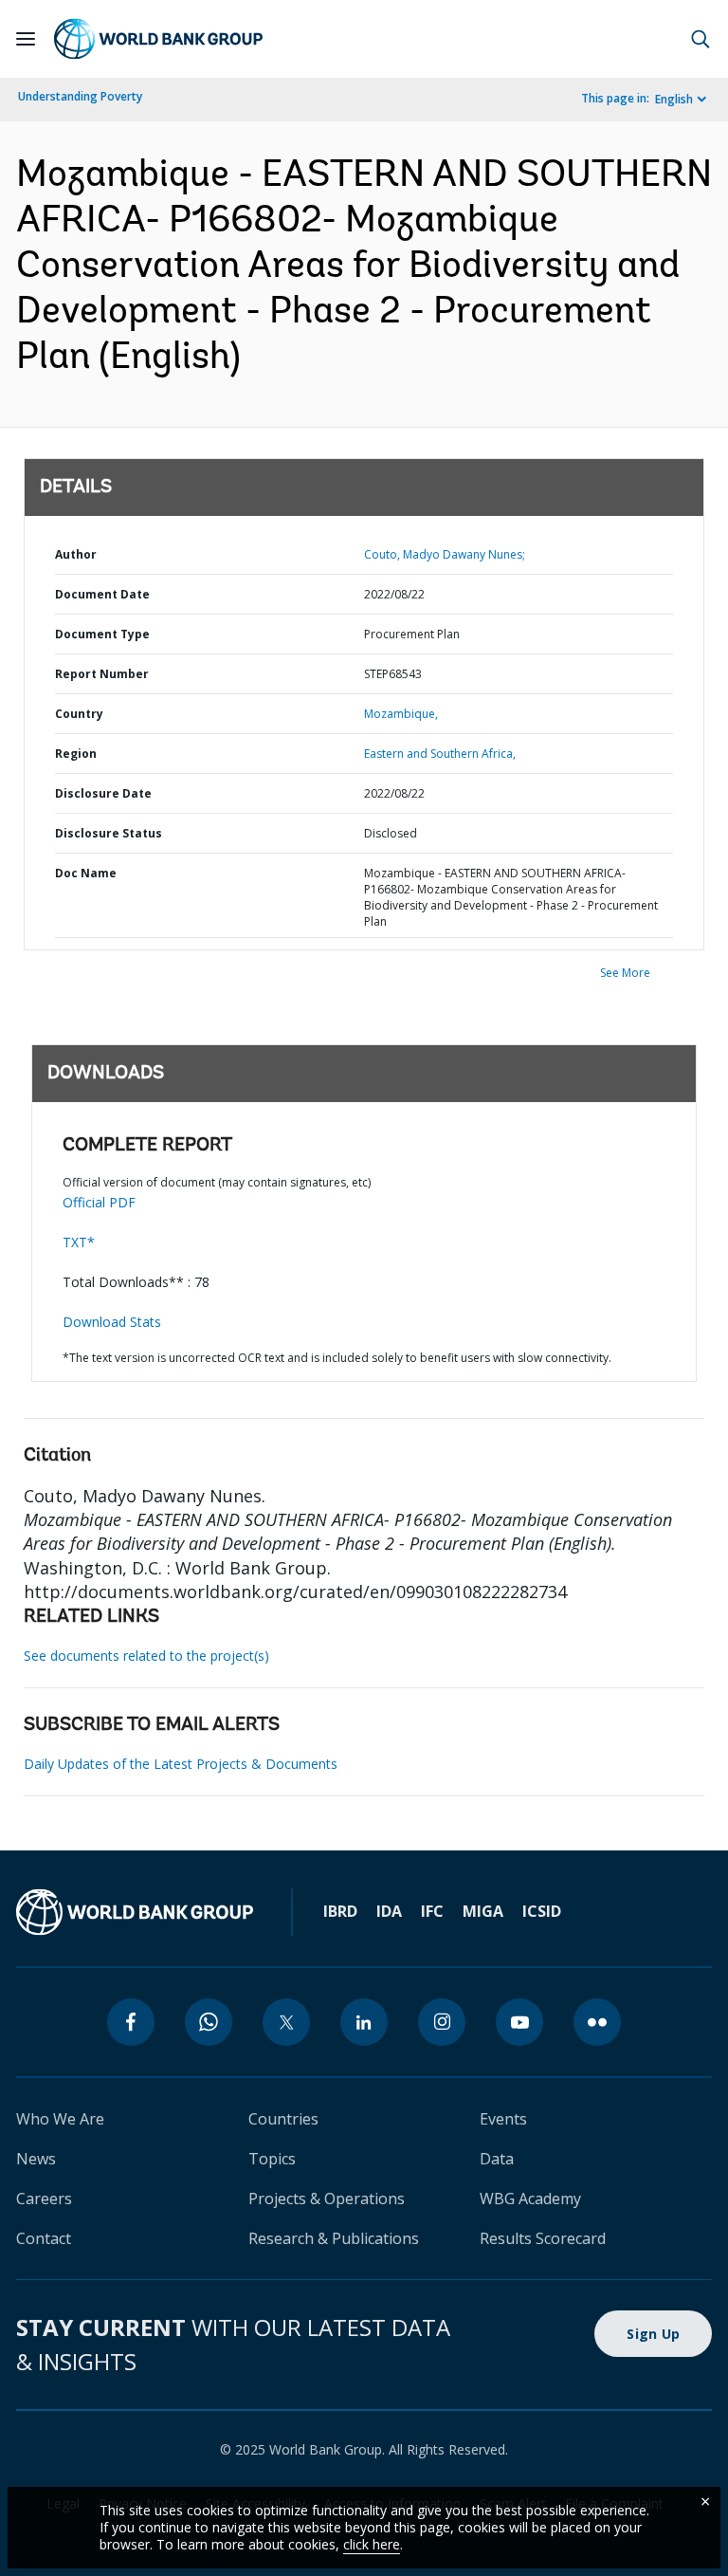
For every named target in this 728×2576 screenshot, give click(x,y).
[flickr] (597, 2022)
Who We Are (60, 2119)
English (674, 99)
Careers (44, 2199)
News (36, 2159)
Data (497, 2159)
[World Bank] (135, 1912)
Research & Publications (334, 2238)
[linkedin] (364, 2022)
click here (372, 2544)
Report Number (102, 674)
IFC (432, 1911)
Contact (44, 2238)
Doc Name (86, 873)
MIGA (483, 1911)
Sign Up (653, 2334)
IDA (389, 1911)
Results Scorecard (543, 2238)
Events (503, 2119)
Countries (283, 2119)
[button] (701, 39)
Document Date (102, 594)
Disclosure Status (109, 833)
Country (79, 714)
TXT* (79, 1242)
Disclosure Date (103, 793)
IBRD (340, 1911)
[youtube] (519, 2022)
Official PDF (99, 1202)
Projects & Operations (327, 2199)
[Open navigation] (26, 39)
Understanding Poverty (80, 96)
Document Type (102, 634)
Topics (272, 2159)
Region (76, 754)
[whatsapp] (209, 2022)
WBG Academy (530, 2199)
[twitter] (286, 2022)
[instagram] (442, 2022)
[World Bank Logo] (158, 39)
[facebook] (131, 2022)
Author (76, 554)
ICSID (542, 1911)
